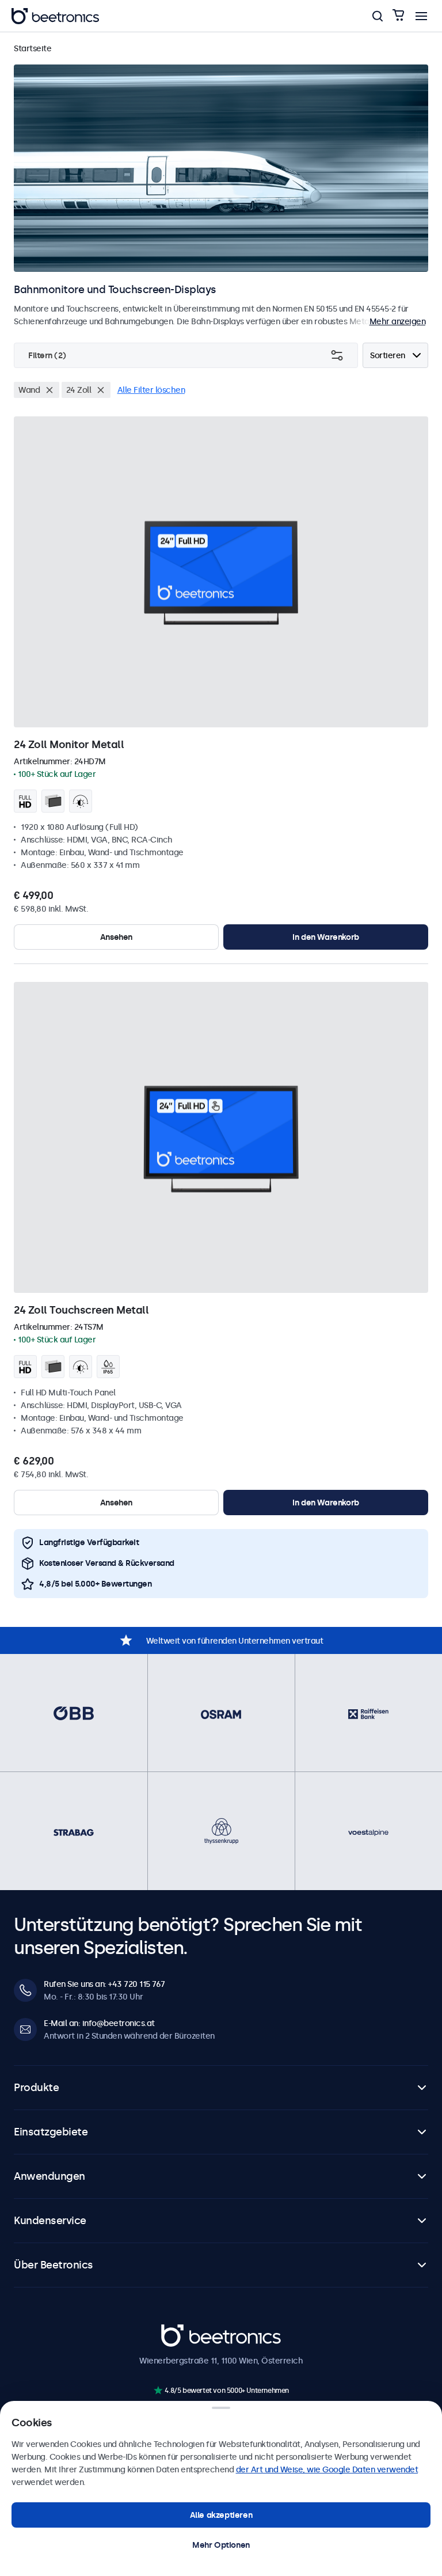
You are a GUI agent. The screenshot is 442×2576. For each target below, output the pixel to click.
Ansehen (116, 937)
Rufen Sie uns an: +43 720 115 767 (104, 1984)
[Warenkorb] (398, 16)
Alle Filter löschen (151, 390)
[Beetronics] (55, 16)
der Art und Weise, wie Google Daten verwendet (327, 2469)
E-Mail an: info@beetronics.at (99, 2023)
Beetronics (182, 2331)
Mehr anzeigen (398, 321)
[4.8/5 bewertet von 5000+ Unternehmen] (158, 2390)
